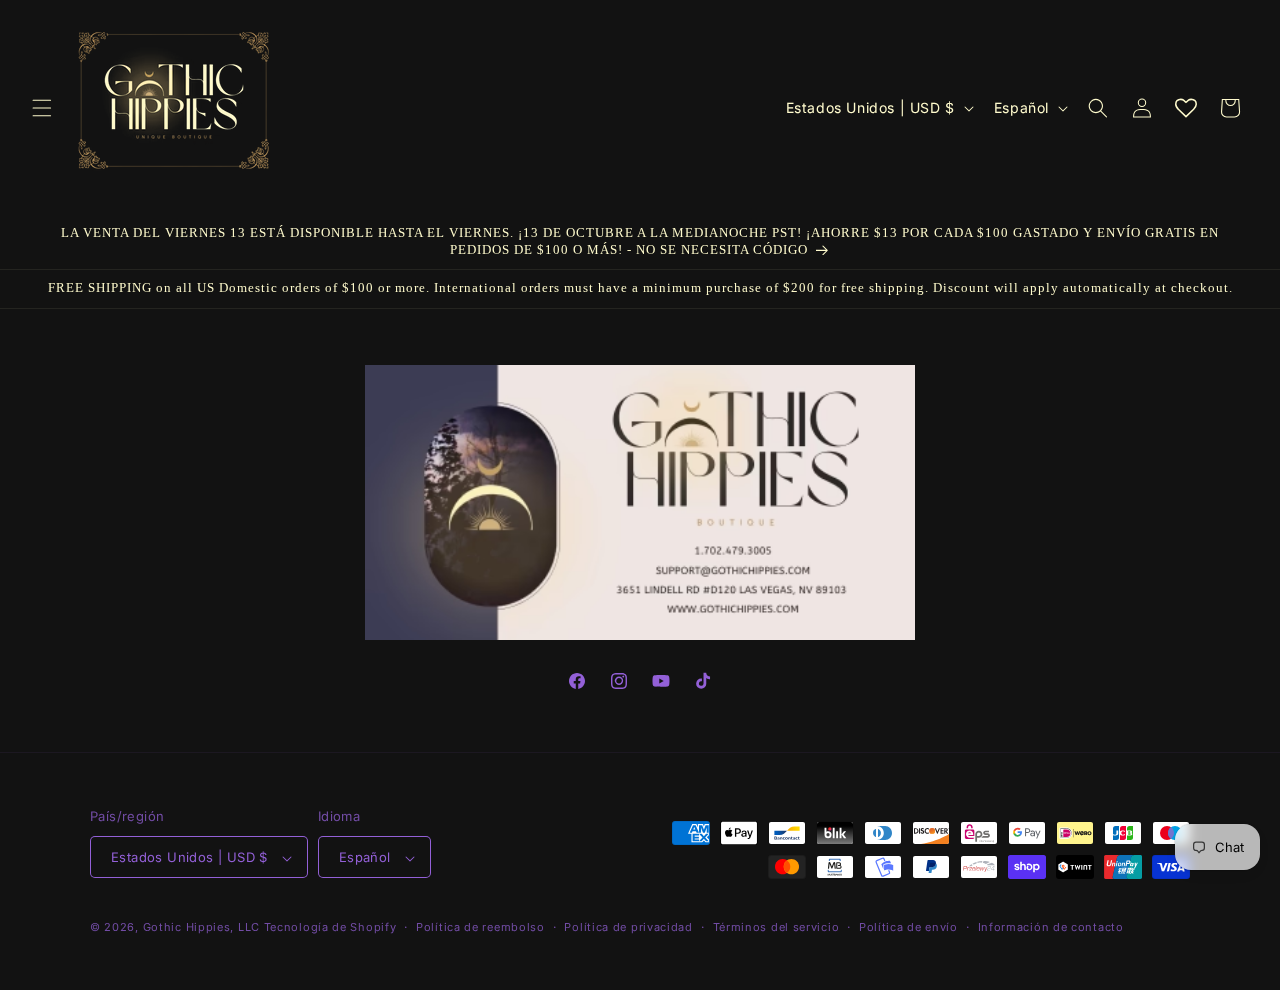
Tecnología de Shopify (330, 928)
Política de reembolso (480, 927)
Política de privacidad (628, 927)
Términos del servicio (776, 927)
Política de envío (908, 927)
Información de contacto (1051, 927)
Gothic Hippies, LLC (201, 928)
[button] (42, 108)
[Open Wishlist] (1186, 108)
